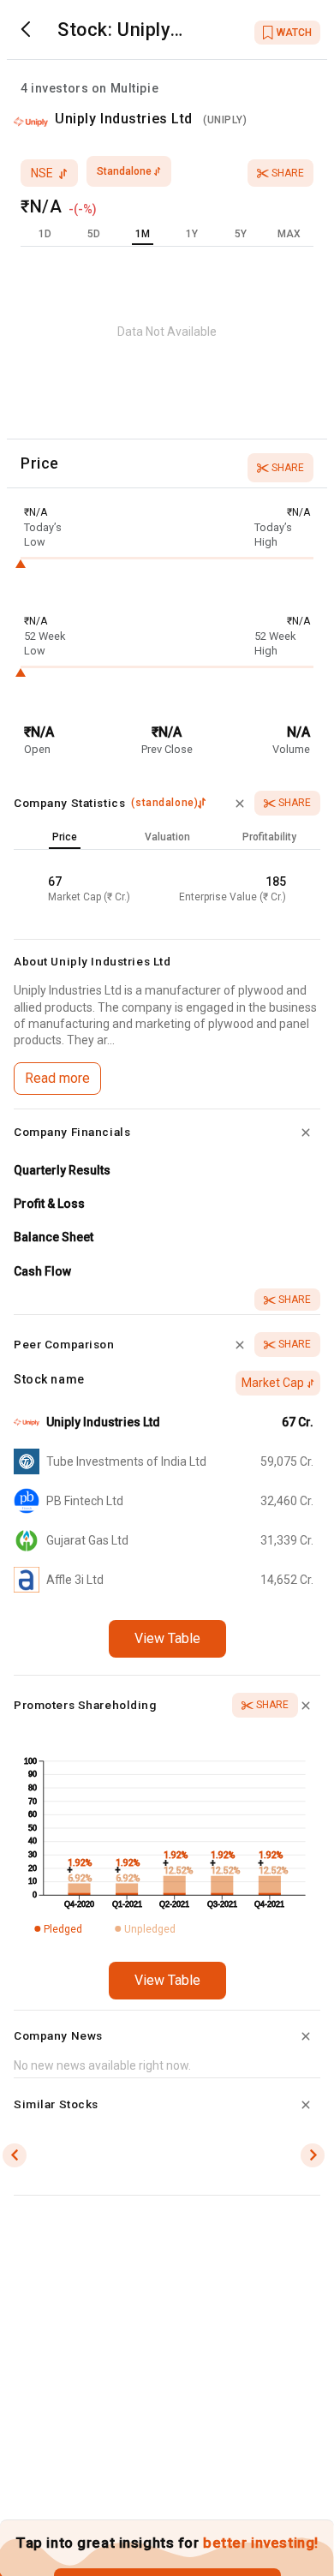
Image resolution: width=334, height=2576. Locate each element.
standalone (124, 171)
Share (288, 173)
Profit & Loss (49, 1204)
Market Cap (273, 1383)
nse (42, 173)
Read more (57, 1078)
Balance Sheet (54, 1237)
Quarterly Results (62, 1170)
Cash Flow (42, 1271)
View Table (167, 1638)
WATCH (294, 33)
